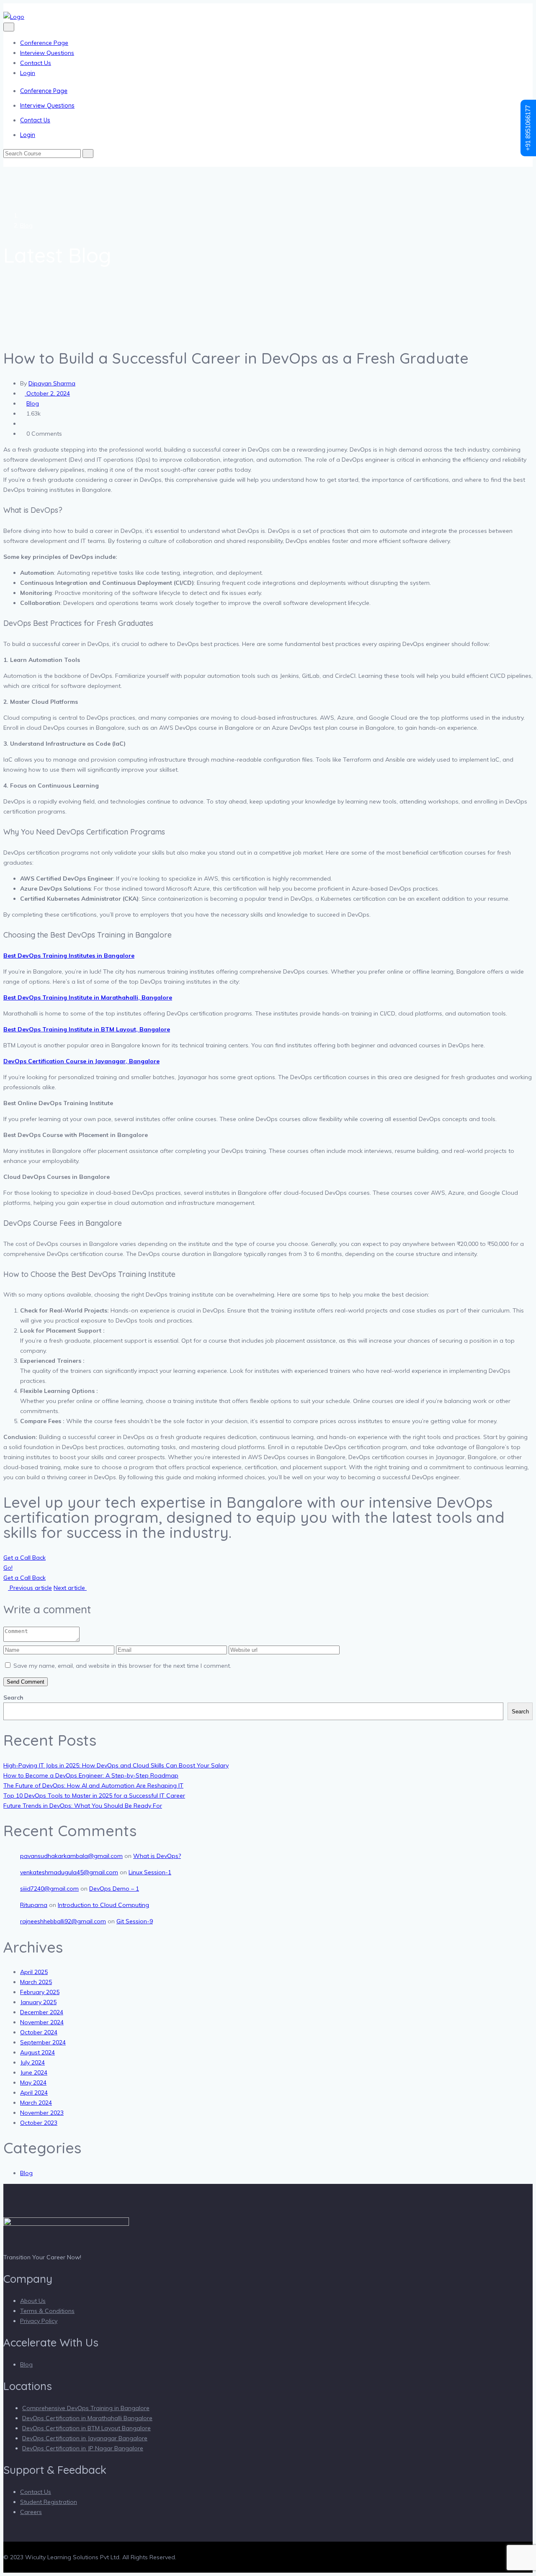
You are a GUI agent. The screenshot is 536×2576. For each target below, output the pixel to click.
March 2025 (36, 1982)
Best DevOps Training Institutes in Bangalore (69, 956)
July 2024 (32, 2062)
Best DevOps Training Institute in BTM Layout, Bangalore (87, 1029)
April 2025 (34, 1972)
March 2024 (36, 2103)
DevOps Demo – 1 (114, 1889)
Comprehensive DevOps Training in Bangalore (86, 2408)
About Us (33, 2301)
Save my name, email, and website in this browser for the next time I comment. (122, 1666)
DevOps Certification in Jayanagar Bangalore (85, 2438)
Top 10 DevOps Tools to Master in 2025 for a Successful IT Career (94, 1796)
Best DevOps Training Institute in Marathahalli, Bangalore (88, 997)
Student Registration (49, 2502)
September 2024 (43, 2042)
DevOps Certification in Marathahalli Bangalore (87, 2418)
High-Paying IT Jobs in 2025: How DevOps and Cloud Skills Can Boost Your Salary (116, 1765)
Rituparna (34, 1905)
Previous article (30, 1588)
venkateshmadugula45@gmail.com (69, 1872)
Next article (70, 1588)
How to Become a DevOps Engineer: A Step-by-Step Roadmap (91, 1775)
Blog (26, 225)
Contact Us (36, 63)
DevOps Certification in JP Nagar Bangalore (83, 2448)
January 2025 (38, 2002)
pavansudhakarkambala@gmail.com (71, 1856)
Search (13, 1698)
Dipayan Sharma (52, 383)
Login (28, 73)
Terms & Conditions (47, 2311)
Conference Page (44, 43)
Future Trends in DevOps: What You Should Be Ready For (83, 1806)
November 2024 (42, 2022)
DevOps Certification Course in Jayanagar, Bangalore (81, 1061)
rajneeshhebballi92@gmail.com (63, 1921)
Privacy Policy (39, 2321)
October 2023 (39, 2123)
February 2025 (40, 1992)
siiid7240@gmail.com (49, 1889)
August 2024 (37, 2052)
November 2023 (42, 2113)
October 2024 (39, 2032)
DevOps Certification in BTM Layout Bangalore (86, 2428)
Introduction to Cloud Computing (103, 1905)
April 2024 (34, 2093)
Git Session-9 (135, 1921)
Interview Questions (47, 53)
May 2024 (33, 2083)
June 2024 (34, 2072)
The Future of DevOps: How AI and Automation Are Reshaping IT (93, 1785)
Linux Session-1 (150, 1872)
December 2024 (42, 2012)
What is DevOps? (157, 1856)
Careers (31, 2512)
